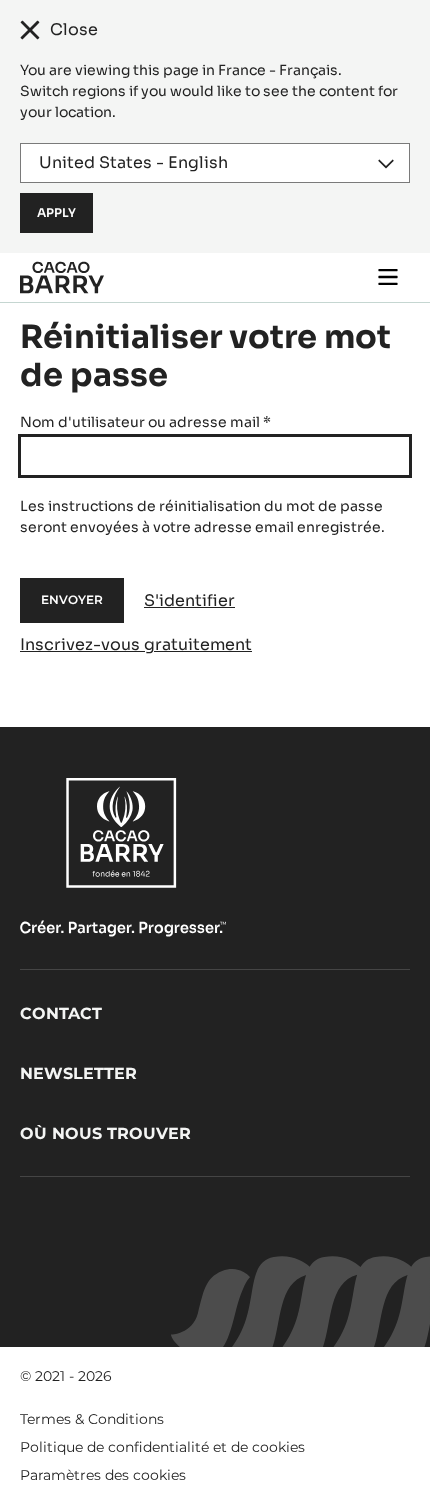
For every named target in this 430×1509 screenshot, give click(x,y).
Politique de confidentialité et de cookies (162, 1447)
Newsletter (78, 1073)
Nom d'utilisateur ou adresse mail (145, 422)
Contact (61, 1013)
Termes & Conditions (92, 1419)
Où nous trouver (105, 1133)
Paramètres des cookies (103, 1475)
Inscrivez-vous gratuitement (136, 644)
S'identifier (189, 600)
